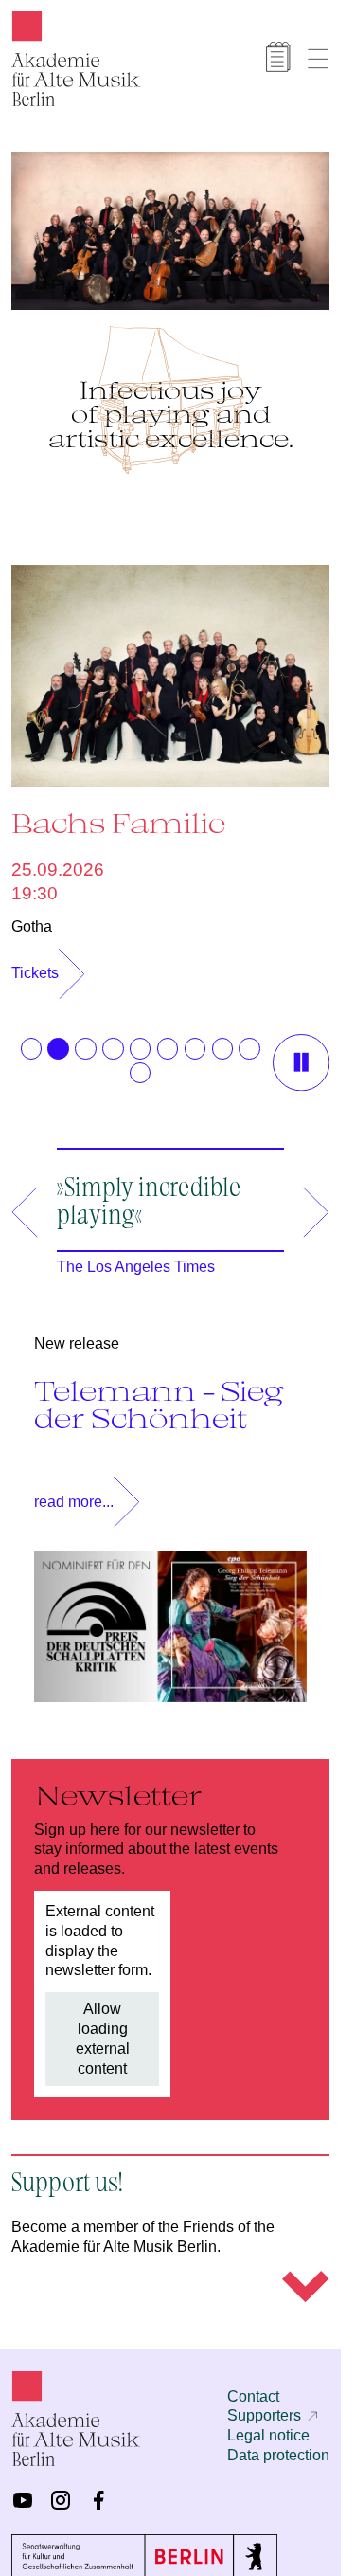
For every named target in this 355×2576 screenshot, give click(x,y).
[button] (31, 1039)
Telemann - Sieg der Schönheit (159, 1395)
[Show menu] (318, 59)
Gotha (32, 917)
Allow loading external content (103, 2029)
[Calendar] (278, 57)
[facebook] (98, 2491)
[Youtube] (23, 2491)
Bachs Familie (118, 813)
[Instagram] (61, 2491)
